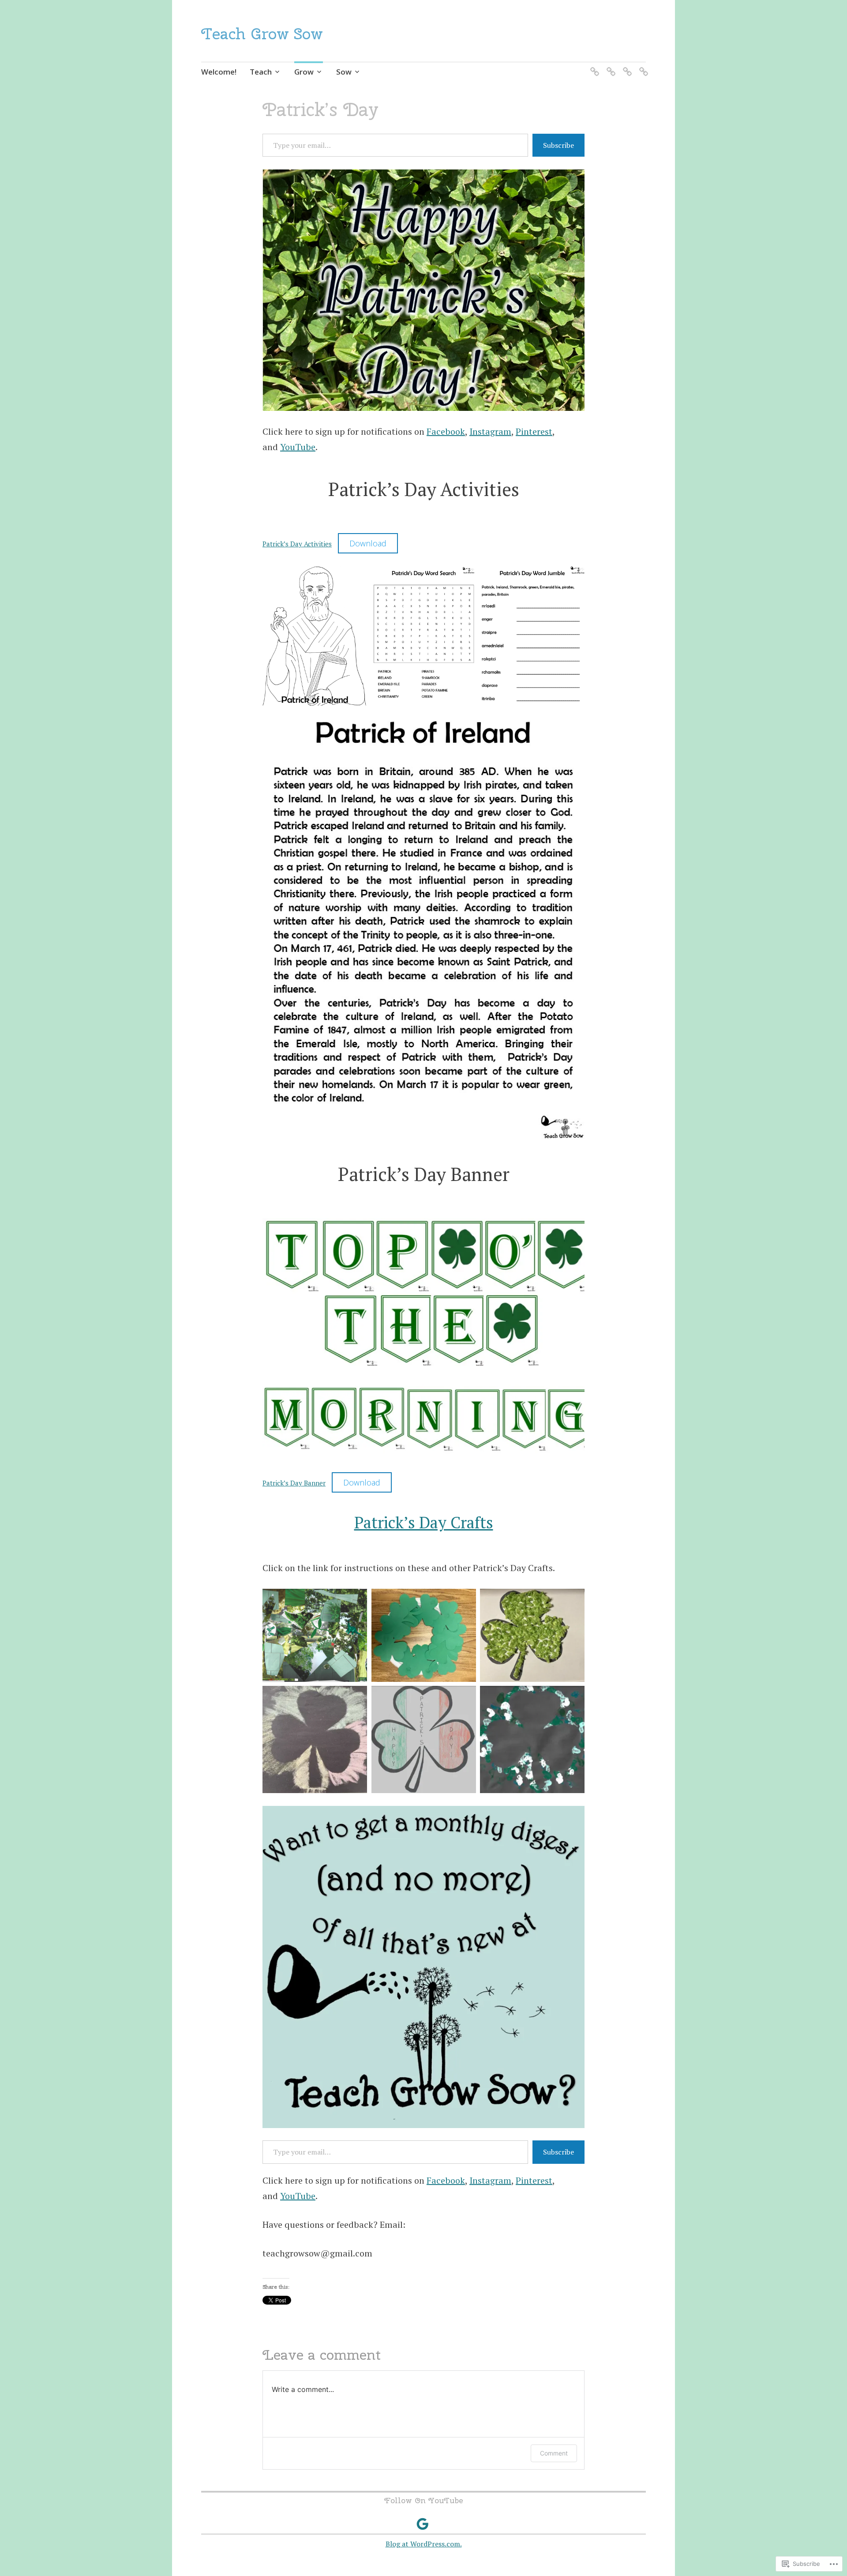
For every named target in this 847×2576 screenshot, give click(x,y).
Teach (261, 72)
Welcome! (219, 72)
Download (368, 543)
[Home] (593, 66)
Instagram (490, 431)
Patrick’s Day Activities (297, 544)
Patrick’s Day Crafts (424, 1522)
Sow (344, 72)
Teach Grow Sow (262, 34)
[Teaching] (609, 66)
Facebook (446, 431)
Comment (554, 2453)
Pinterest (534, 431)
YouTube (298, 447)
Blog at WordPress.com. (424, 2544)
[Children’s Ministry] (642, 66)
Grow (304, 72)
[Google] (423, 2524)
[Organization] (626, 66)
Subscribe (558, 145)
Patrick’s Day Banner (294, 1483)
